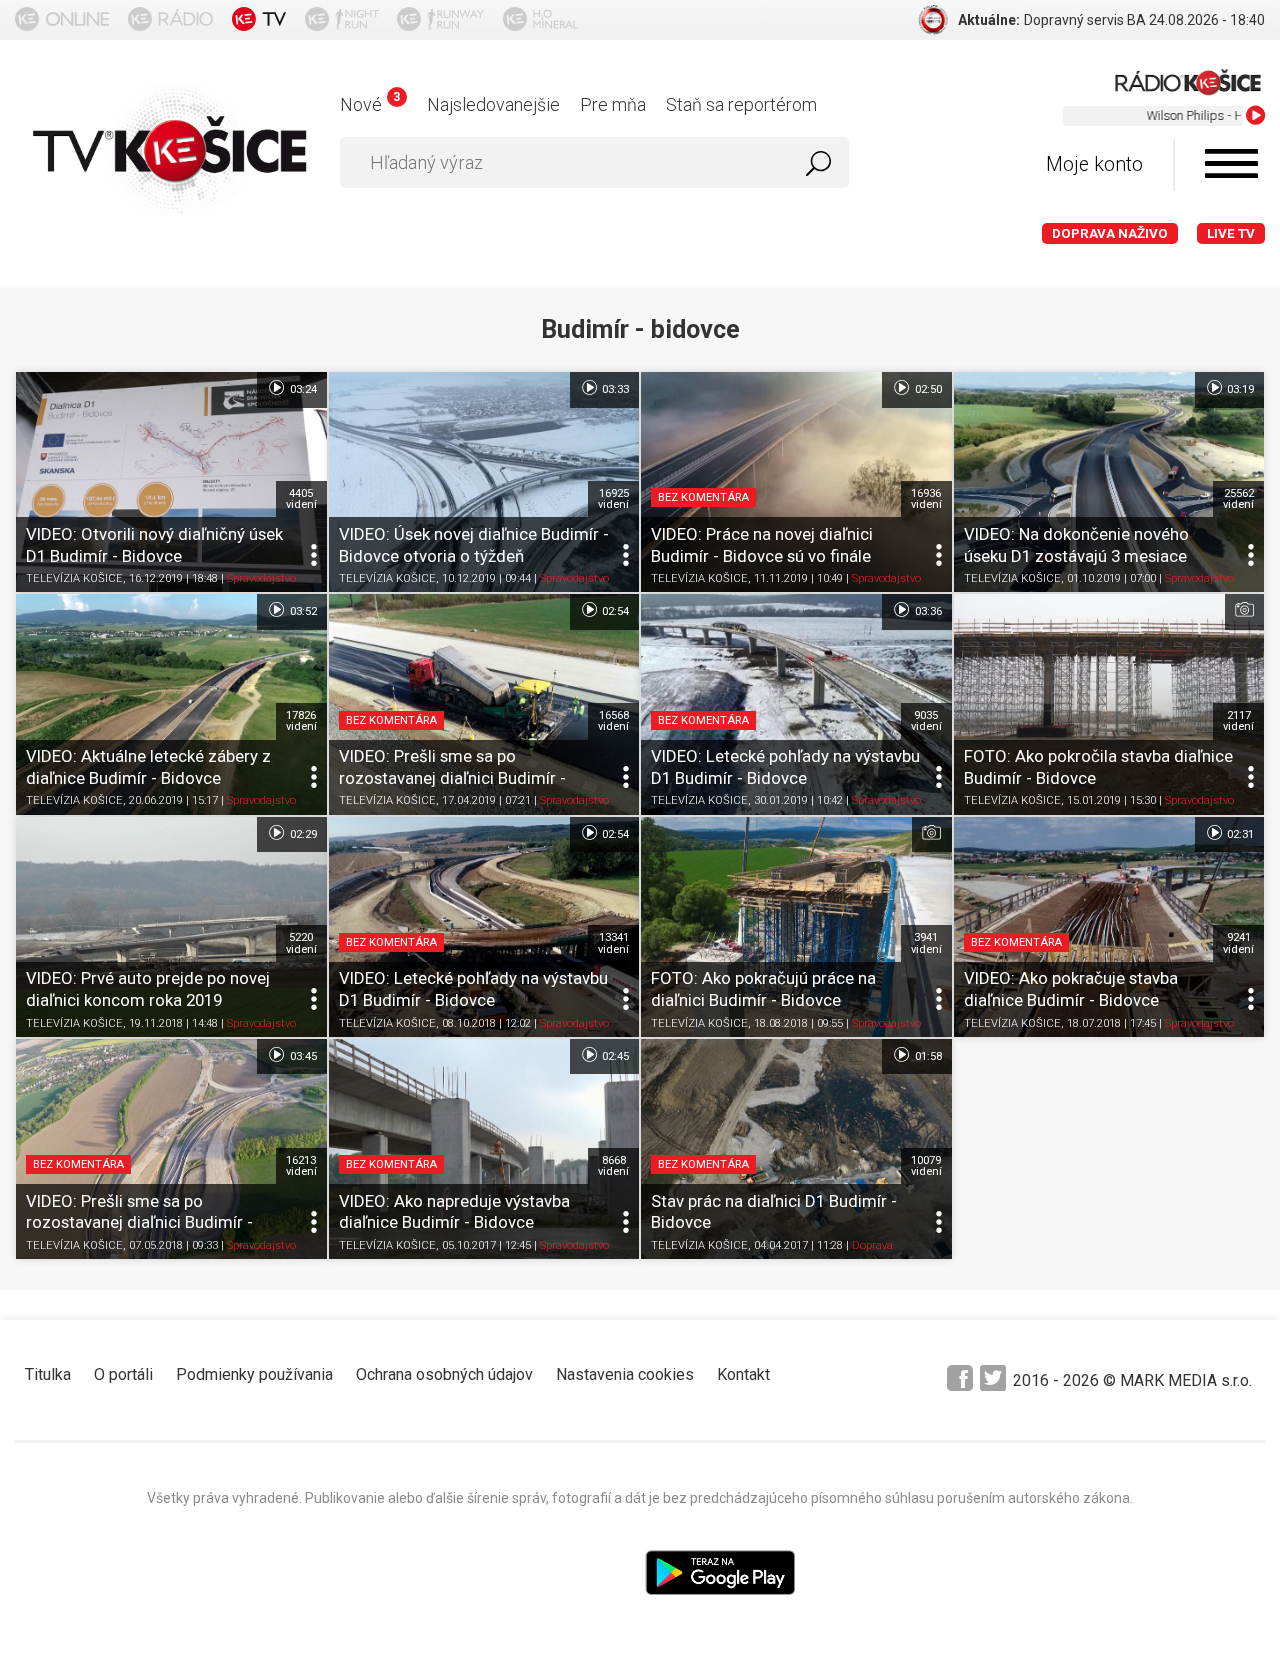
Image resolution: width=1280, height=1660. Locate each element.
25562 (1238, 499)
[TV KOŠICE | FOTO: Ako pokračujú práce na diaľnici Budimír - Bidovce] (796, 927)
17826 (301, 721)
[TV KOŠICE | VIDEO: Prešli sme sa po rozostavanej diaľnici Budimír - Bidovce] (484, 704)
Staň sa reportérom (741, 104)
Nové (369, 104)
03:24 (302, 389)
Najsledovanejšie (493, 104)
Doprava (872, 1245)
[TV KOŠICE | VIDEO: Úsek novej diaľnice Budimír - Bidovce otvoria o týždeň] (484, 482)
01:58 (927, 1056)
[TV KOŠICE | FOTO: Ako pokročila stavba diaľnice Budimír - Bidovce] (1109, 704)
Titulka (48, 1374)
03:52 (302, 611)
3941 (926, 943)
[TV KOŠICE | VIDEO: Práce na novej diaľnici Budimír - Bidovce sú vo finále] (796, 482)
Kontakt (743, 1374)
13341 (613, 943)
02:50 (927, 389)
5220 (301, 943)
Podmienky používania (254, 1374)
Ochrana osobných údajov (444, 1374)
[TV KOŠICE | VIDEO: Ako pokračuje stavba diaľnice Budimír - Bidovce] (1109, 927)
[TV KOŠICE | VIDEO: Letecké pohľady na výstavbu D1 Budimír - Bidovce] (796, 704)
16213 (301, 1166)
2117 (1238, 721)
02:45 (614, 1056)
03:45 (302, 1056)
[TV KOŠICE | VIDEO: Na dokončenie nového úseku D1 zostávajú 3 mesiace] (1109, 482)
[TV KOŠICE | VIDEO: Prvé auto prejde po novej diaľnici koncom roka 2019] (171, 927)
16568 (613, 721)
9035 (926, 721)
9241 (1238, 943)
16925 (613, 499)
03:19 (1239, 389)
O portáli (123, 1374)
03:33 (614, 389)
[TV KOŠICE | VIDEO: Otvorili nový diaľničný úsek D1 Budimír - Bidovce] (171, 482)
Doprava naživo (1110, 233)
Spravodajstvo (261, 579)
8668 (613, 1166)
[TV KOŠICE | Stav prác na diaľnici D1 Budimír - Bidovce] (796, 1149)
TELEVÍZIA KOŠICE (74, 579)
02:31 (1239, 833)
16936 (926, 499)
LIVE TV (1231, 233)
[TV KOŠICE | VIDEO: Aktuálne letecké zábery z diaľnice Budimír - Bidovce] (171, 704)
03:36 (927, 611)
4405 (301, 499)
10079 (926, 1166)
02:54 (614, 611)
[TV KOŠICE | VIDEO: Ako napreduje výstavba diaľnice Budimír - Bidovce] (484, 1149)
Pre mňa (613, 104)
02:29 (302, 833)
